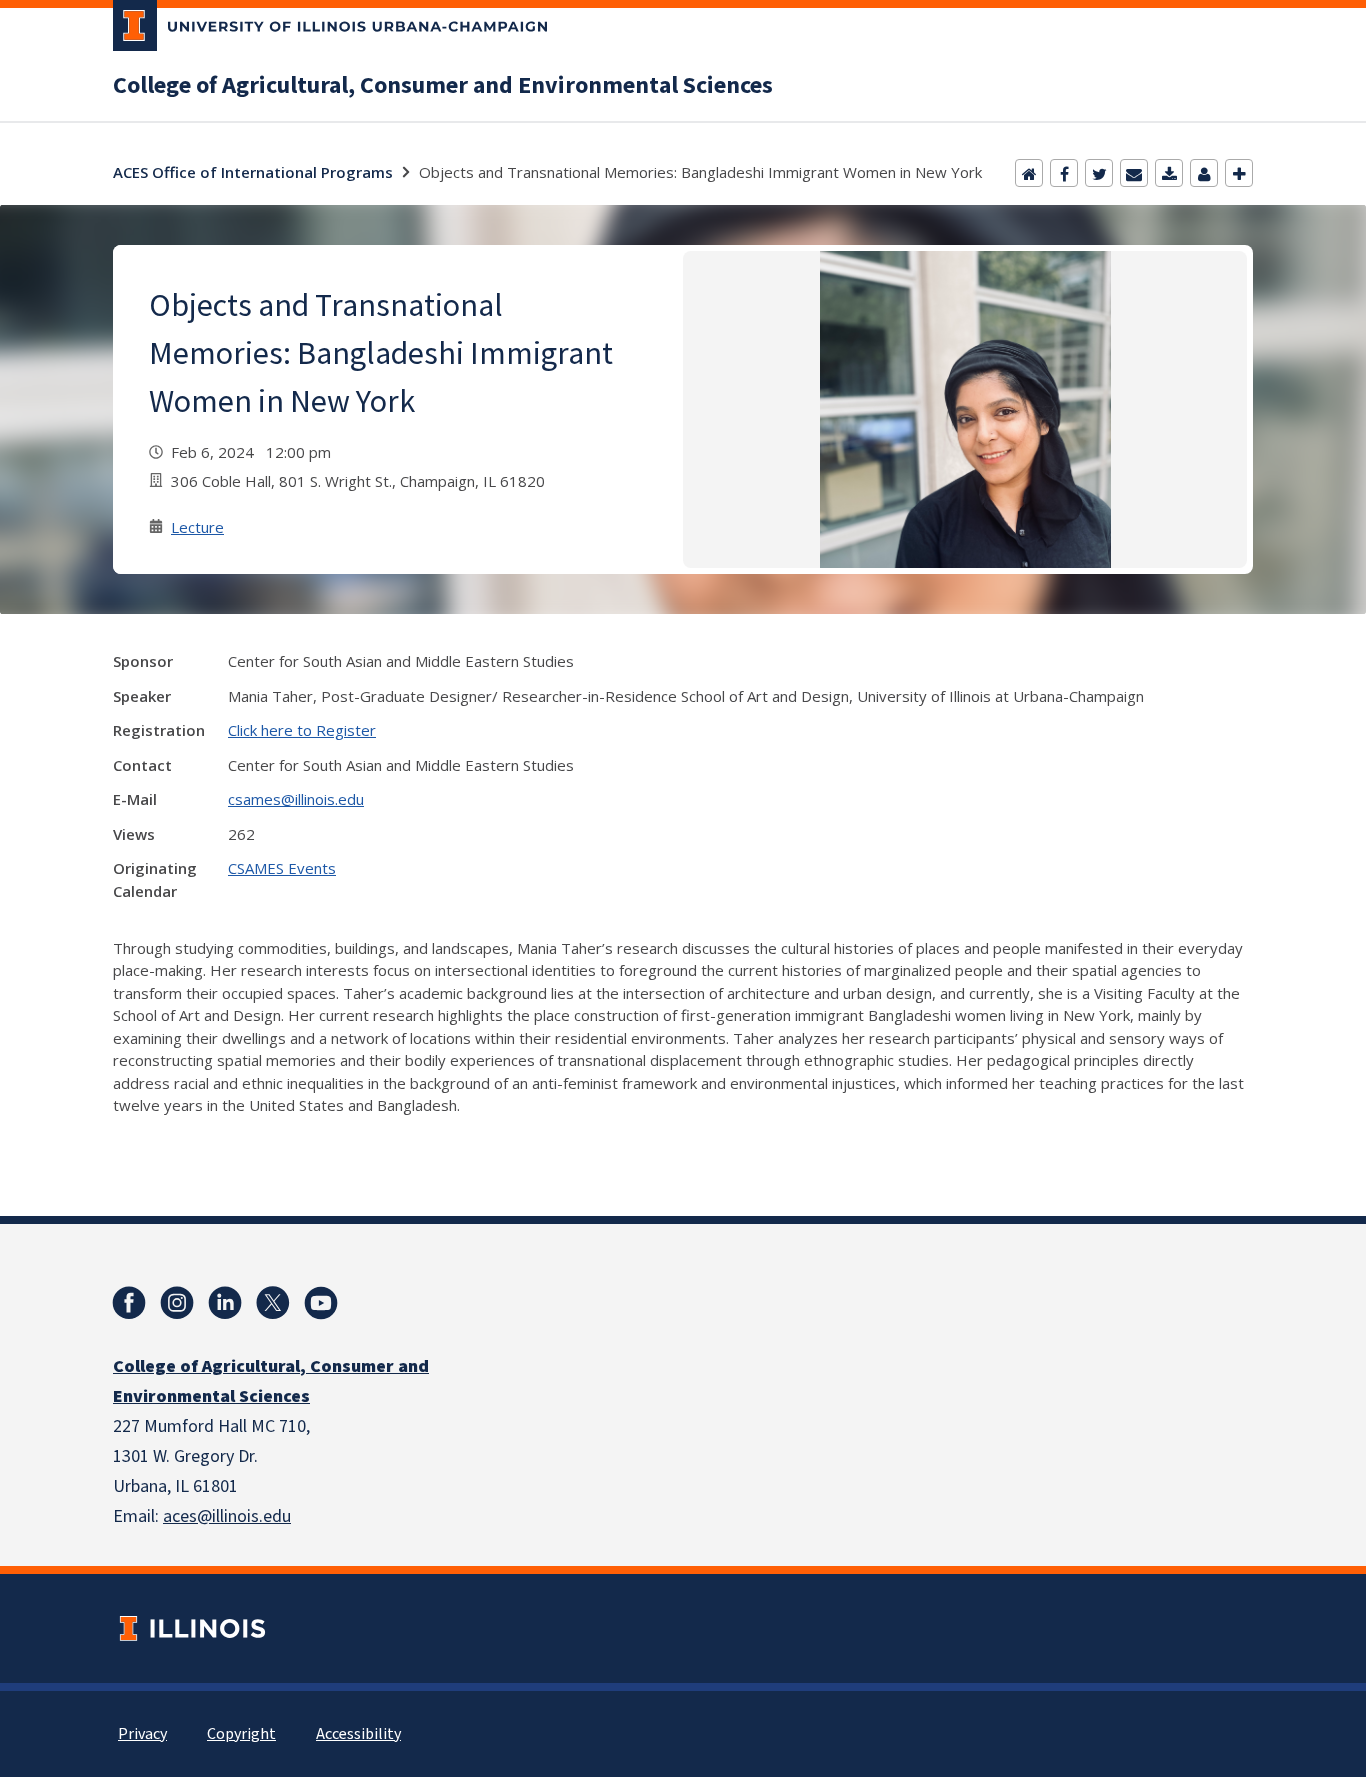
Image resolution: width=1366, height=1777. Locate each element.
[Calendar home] (1029, 173)
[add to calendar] (1169, 173)
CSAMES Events (282, 868)
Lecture (197, 527)
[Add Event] (1239, 173)
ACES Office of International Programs (253, 172)
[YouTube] (321, 1303)
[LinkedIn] (225, 1303)
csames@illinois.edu (296, 799)
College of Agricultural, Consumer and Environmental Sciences (443, 86)
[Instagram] (177, 1303)
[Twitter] (1099, 173)
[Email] (1134, 173)
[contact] (1204, 173)
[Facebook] (1064, 173)
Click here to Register (302, 730)
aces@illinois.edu (227, 1516)
